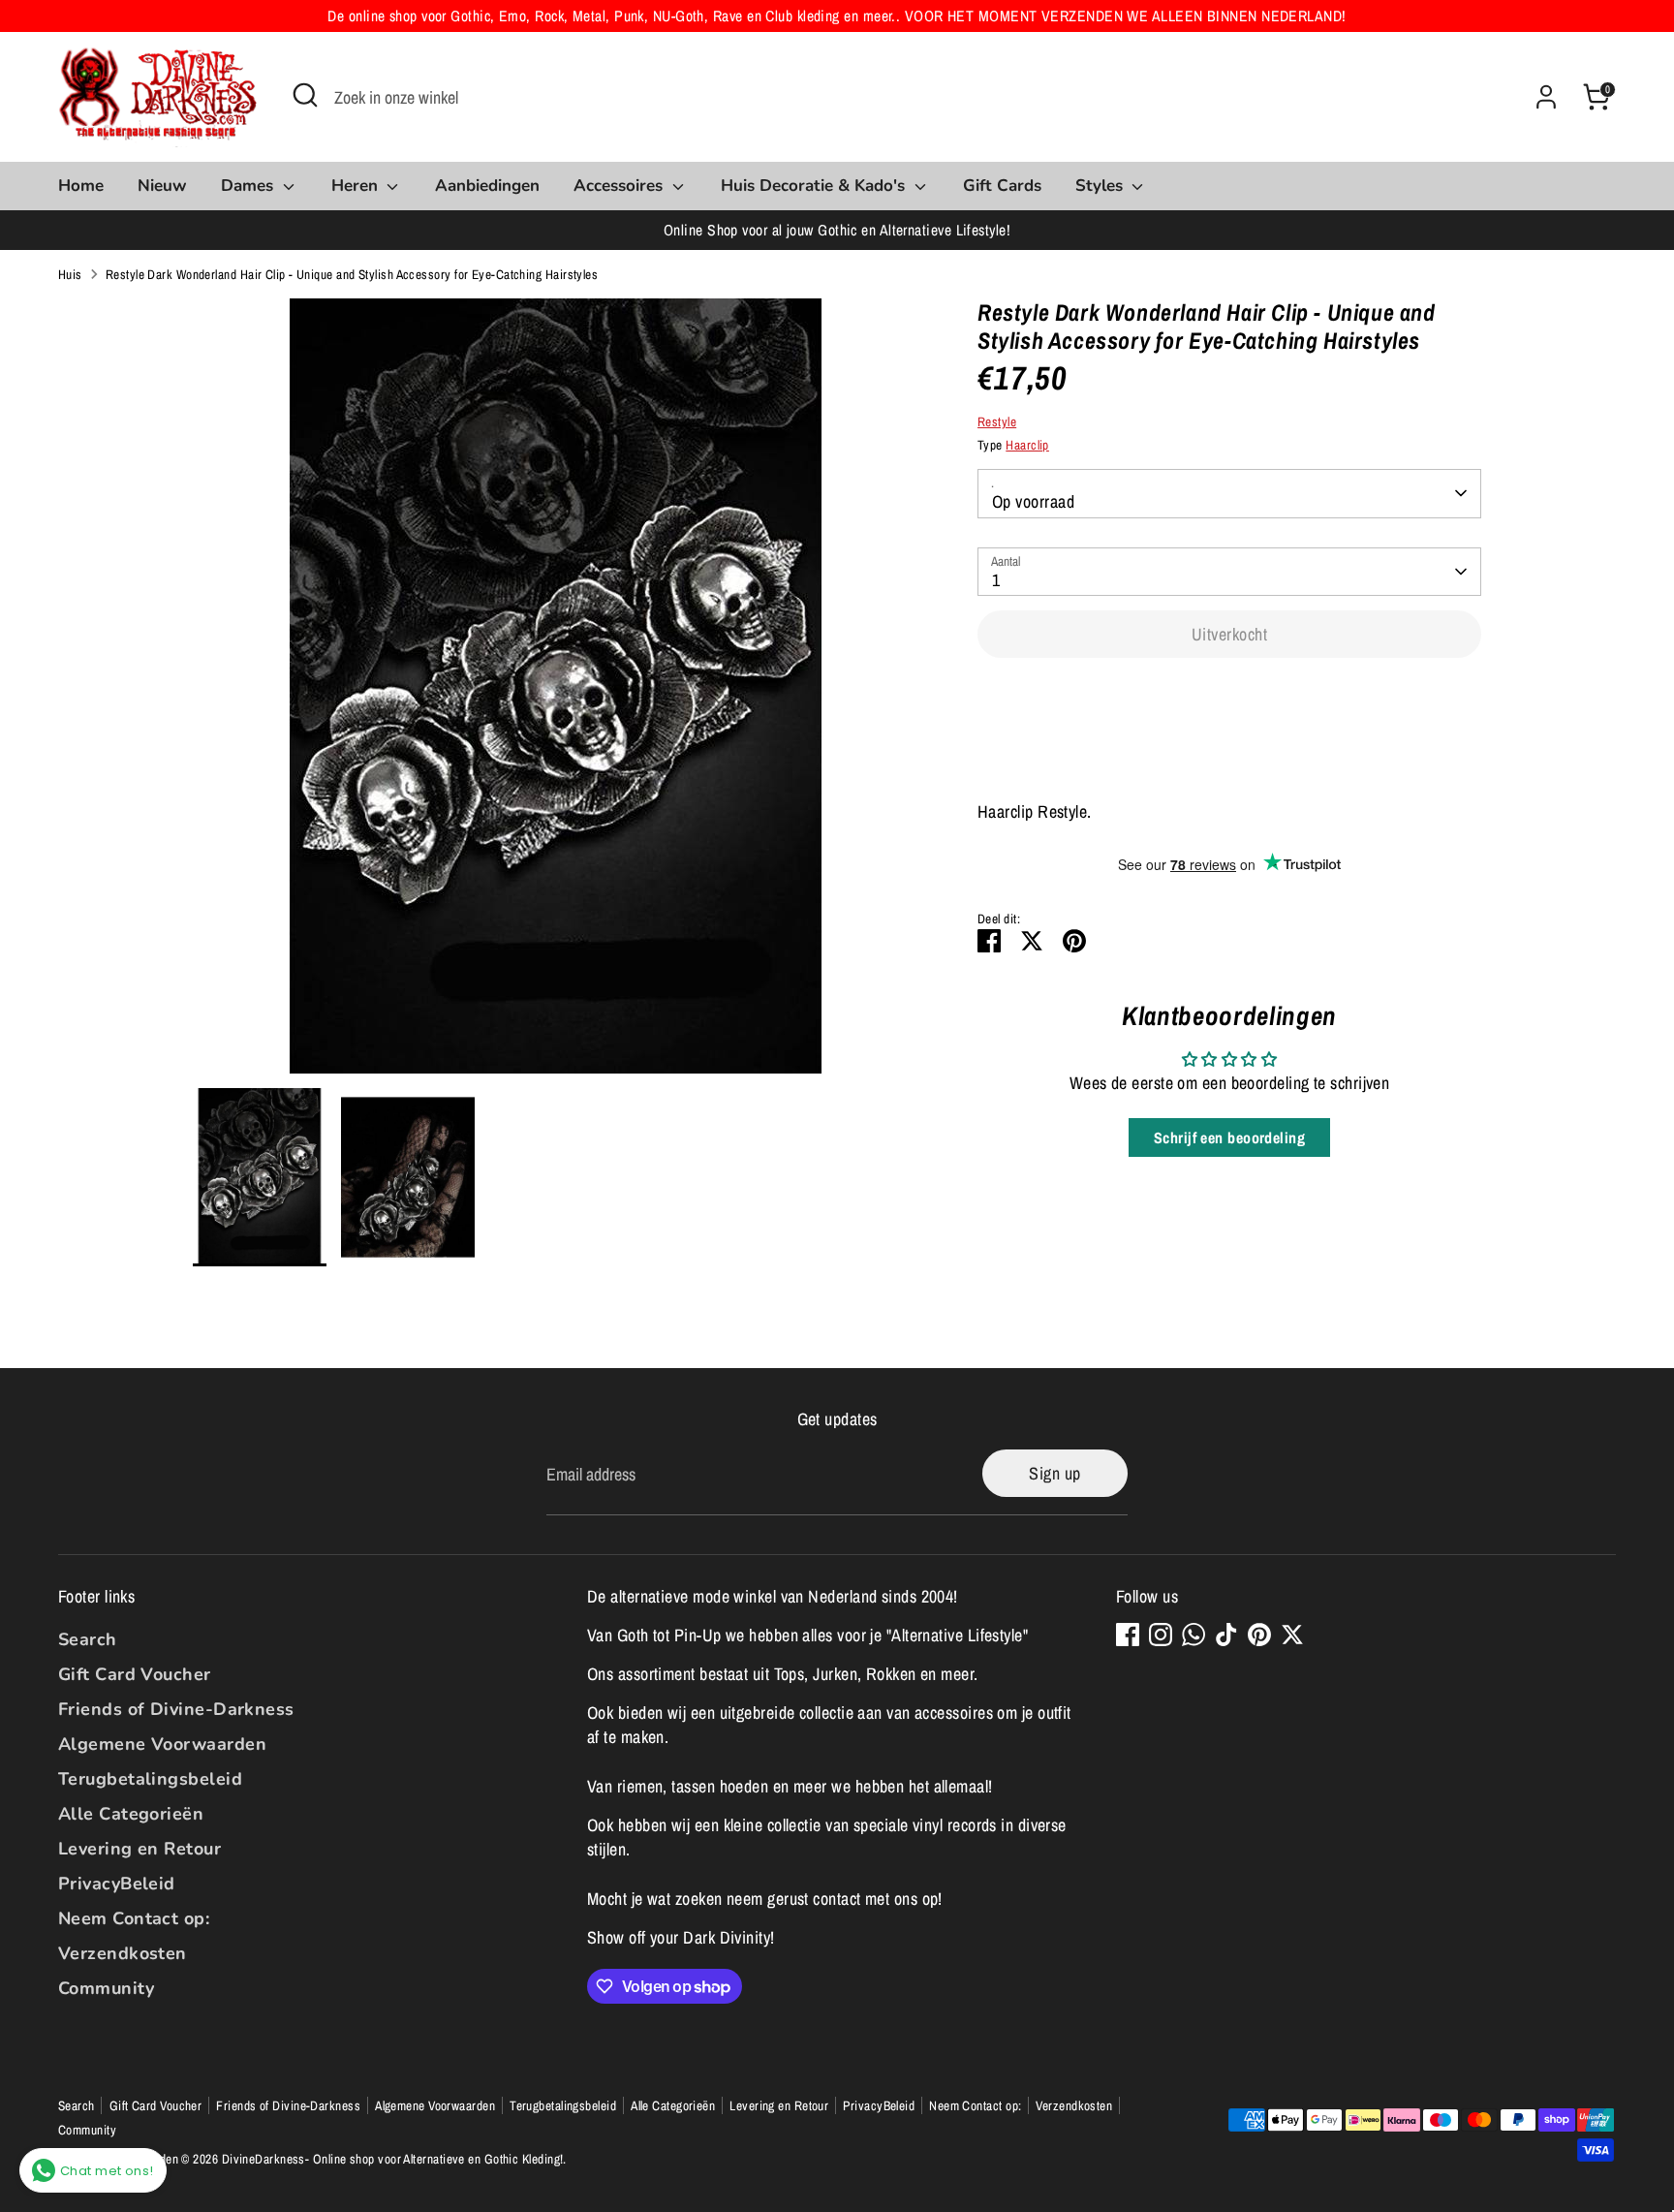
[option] (557, 693)
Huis (70, 274)
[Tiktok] (1226, 1635)
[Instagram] (1161, 1635)
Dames (249, 186)
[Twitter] (1292, 1635)
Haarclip (1027, 445)
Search (88, 1639)
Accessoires (620, 186)
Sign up (1054, 1473)
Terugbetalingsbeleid (150, 1779)
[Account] (1546, 97)
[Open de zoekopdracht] (305, 95)
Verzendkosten (123, 1953)
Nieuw (162, 186)
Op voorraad (1033, 501)
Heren (357, 186)
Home (81, 186)
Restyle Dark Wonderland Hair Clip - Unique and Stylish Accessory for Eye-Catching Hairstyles (352, 274)
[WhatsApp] (1193, 1635)
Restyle (997, 421)
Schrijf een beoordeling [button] (1229, 1137)
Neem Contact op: (134, 1918)
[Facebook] (1128, 1635)
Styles (1101, 186)
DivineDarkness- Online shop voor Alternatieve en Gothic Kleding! (393, 2159)
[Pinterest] (1259, 1635)
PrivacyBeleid (117, 1884)
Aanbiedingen (487, 186)
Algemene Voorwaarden (162, 1744)
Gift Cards (1002, 186)
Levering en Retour (139, 1849)
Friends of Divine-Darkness (176, 1709)
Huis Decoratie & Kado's (815, 186)
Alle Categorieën (131, 1814)
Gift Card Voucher (135, 1674)
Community (106, 1988)
